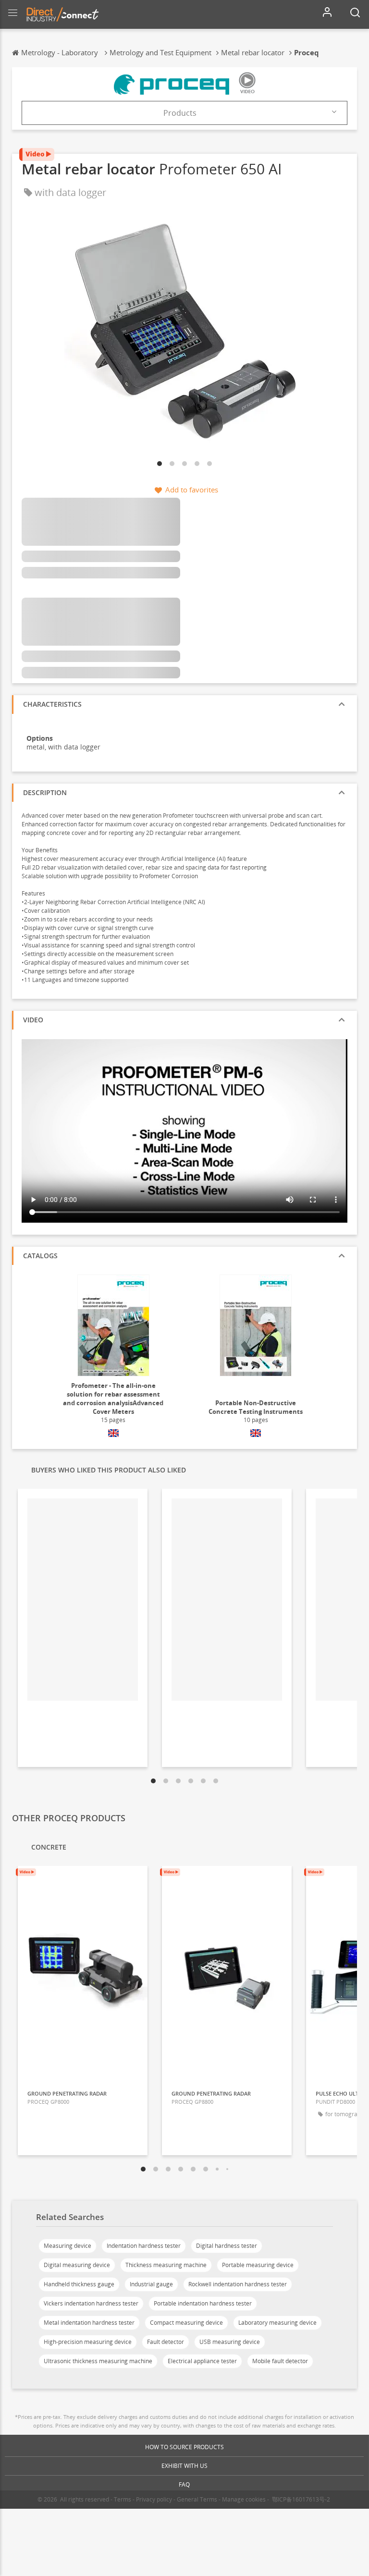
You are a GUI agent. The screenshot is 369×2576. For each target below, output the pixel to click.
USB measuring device (230, 2342)
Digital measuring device (77, 2265)
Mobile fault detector (280, 2361)
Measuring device (68, 2246)
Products (180, 113)
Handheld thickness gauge (79, 2284)
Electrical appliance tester (202, 2361)
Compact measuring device (186, 2323)
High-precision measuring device (88, 2342)
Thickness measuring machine (166, 2265)
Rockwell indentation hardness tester (238, 2284)
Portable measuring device (258, 2265)
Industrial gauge (151, 2284)
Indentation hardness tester (144, 2246)
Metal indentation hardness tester (89, 2323)
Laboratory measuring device (277, 2323)
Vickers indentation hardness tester (91, 2303)
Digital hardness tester (227, 2246)
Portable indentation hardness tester (203, 2303)
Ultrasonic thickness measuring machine (98, 2361)
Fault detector (166, 2342)
